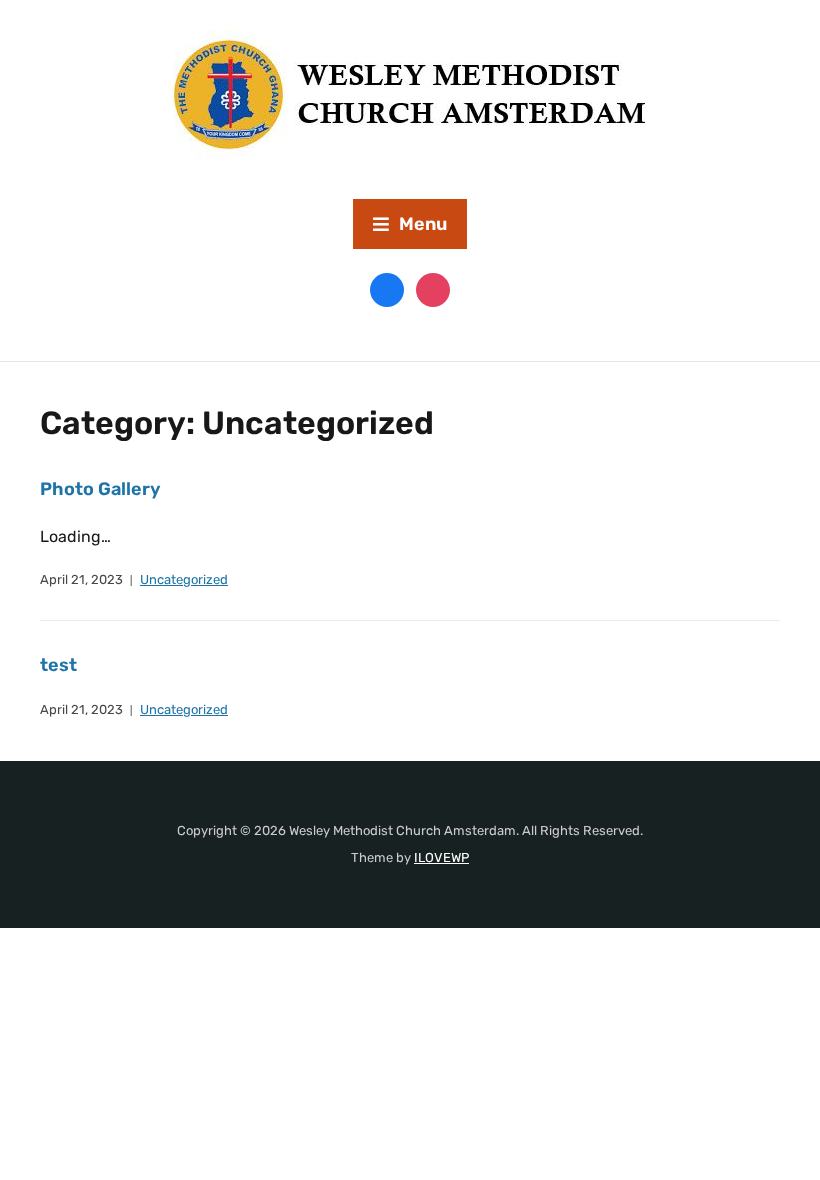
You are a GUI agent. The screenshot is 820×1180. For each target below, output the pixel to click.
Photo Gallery (100, 489)
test (58, 665)
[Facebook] (387, 289)
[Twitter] (433, 289)
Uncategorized (184, 579)
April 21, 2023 (81, 579)
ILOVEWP (441, 857)
